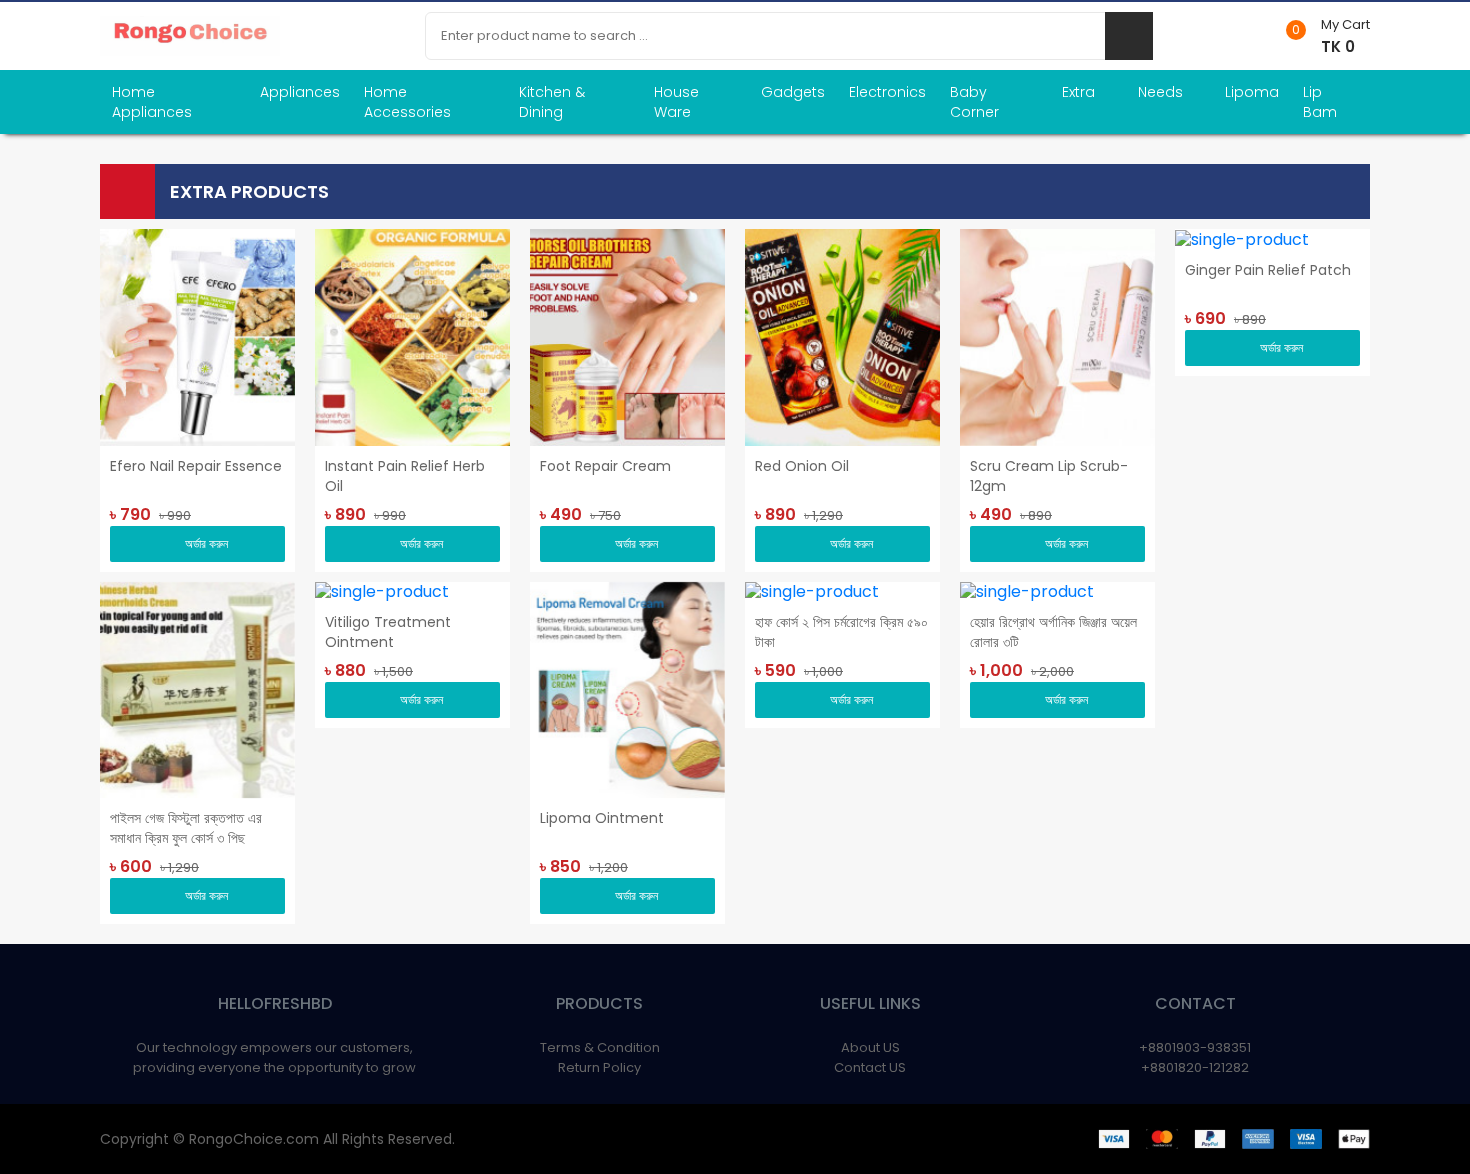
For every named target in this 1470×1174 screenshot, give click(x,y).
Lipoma (1252, 92)
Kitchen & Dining (552, 102)
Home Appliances (152, 102)
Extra (1078, 92)
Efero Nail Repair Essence (196, 466)
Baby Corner (974, 102)
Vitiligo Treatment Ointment (388, 632)
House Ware (676, 102)
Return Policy (599, 1067)
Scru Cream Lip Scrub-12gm (1049, 476)
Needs (1160, 92)
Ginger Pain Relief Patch (1268, 270)
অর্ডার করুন (206, 543)
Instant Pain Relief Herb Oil (405, 476)
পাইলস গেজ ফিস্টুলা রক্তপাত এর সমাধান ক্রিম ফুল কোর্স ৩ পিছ (186, 828)
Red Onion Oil (802, 466)
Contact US (870, 1067)
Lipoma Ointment (602, 818)
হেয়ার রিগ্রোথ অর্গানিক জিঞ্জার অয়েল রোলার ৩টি (1053, 632)
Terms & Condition (600, 1047)
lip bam (1320, 102)
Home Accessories (407, 102)
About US (870, 1047)
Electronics (887, 92)
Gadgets (793, 92)
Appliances (300, 92)
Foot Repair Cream (605, 466)
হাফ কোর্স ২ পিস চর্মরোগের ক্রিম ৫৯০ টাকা (841, 632)
